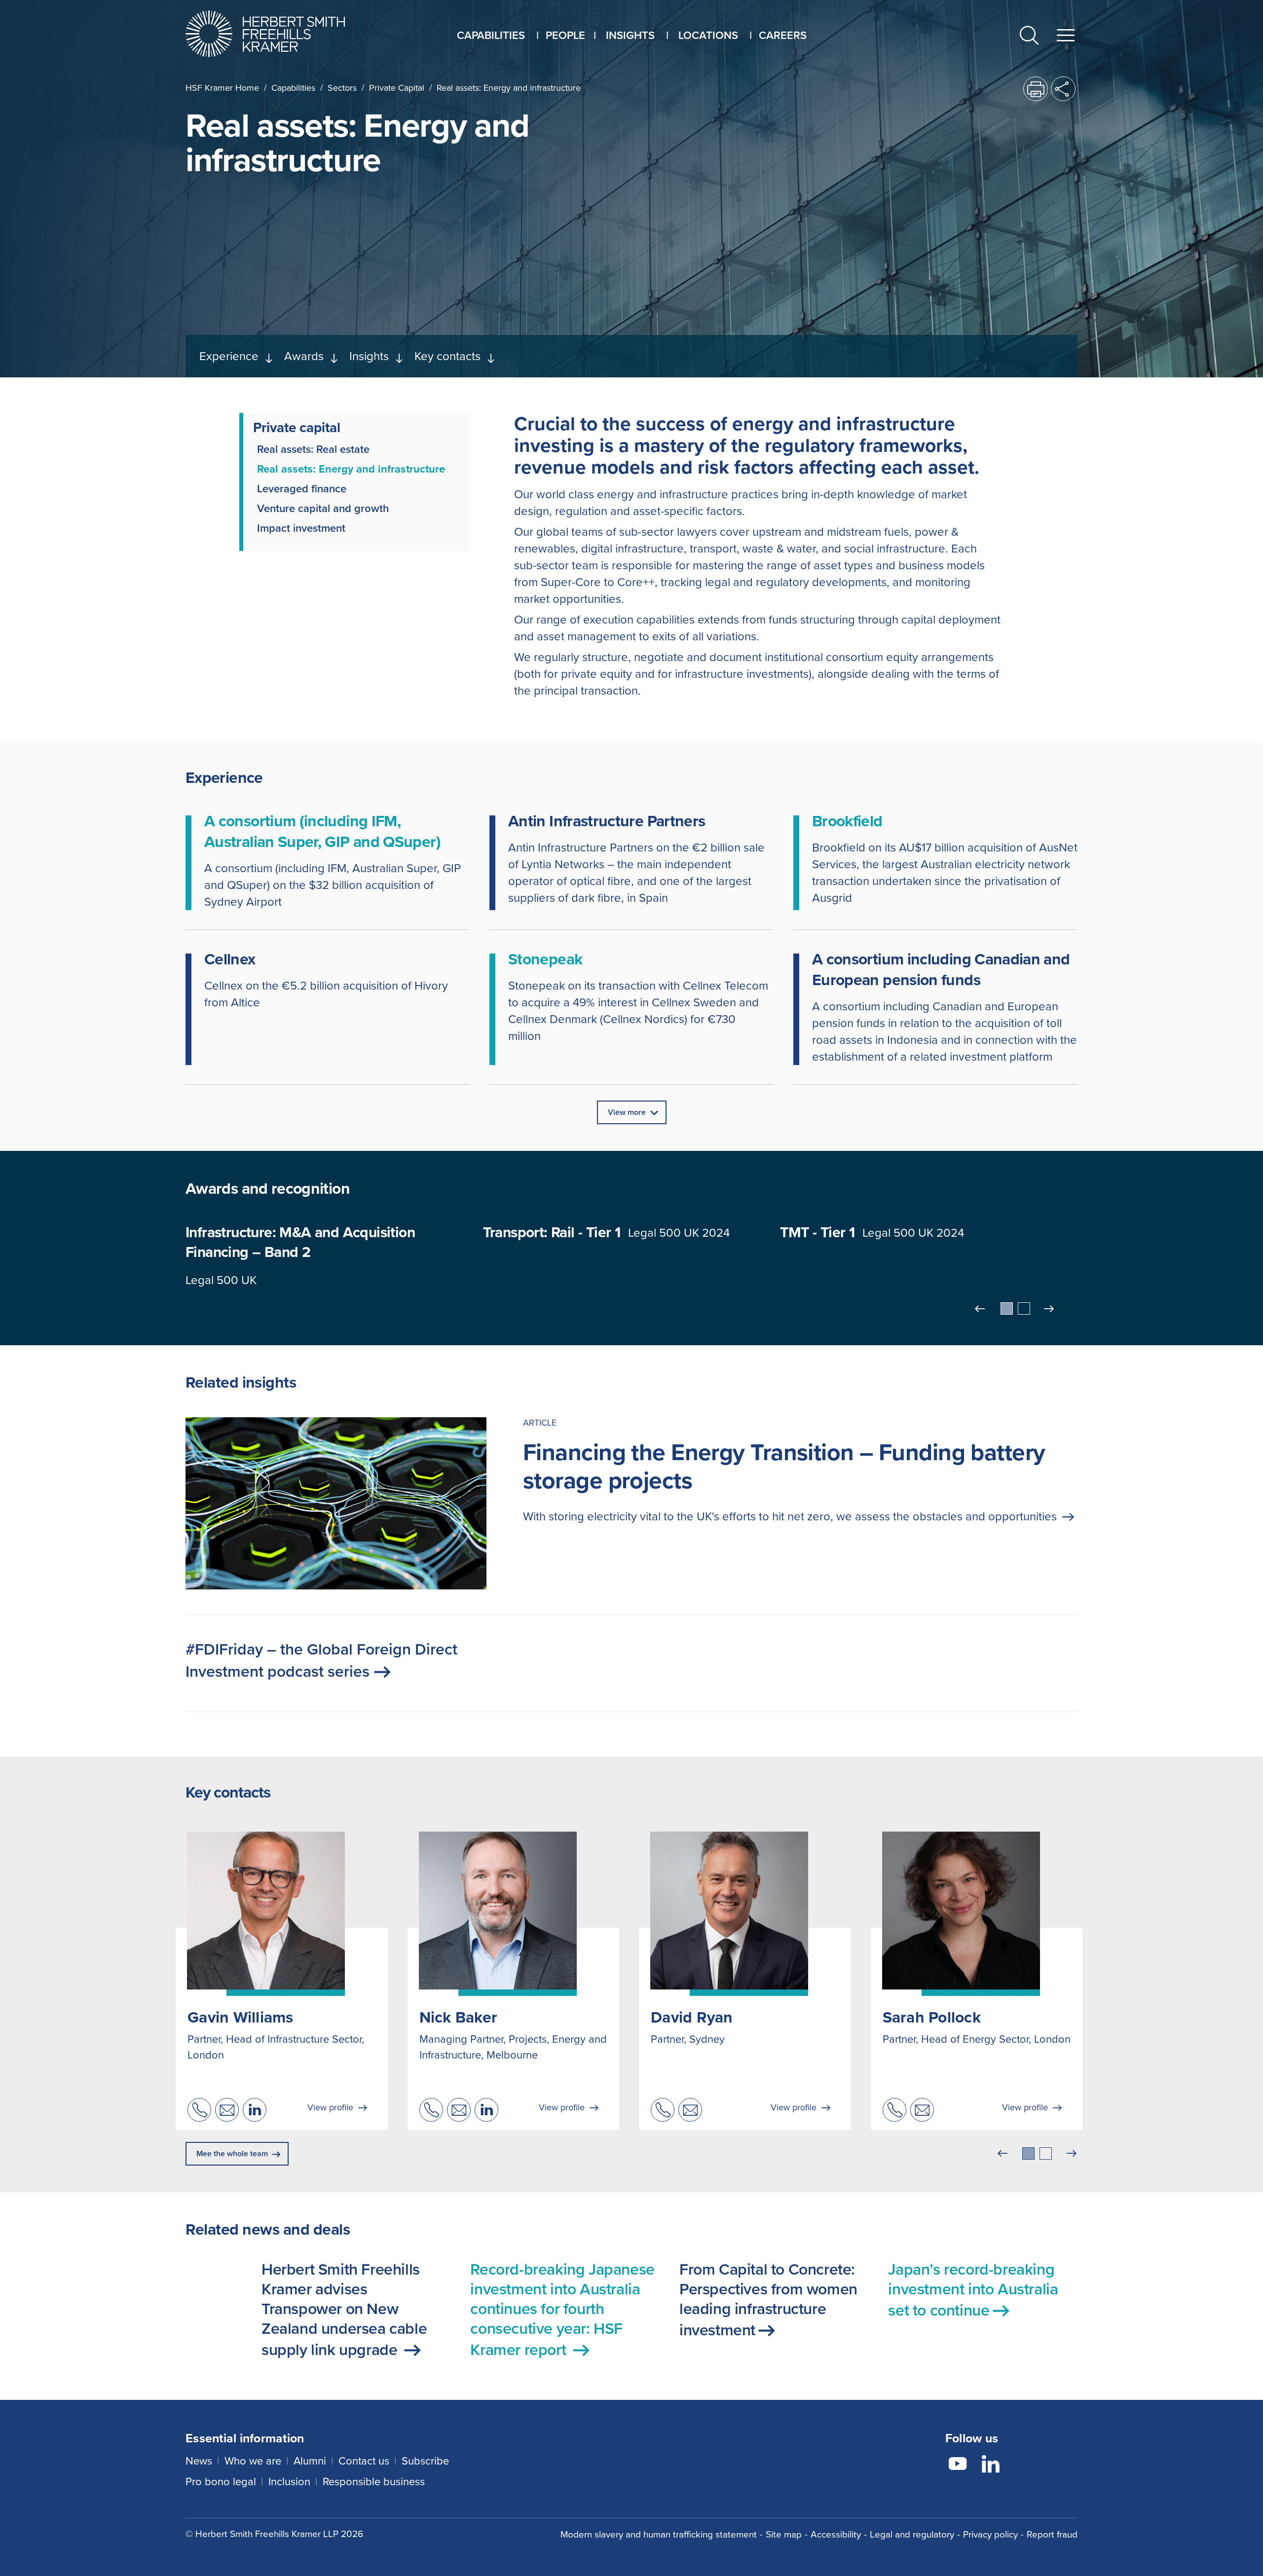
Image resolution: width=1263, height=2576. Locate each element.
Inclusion (289, 2482)
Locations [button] (708, 35)
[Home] (278, 34)
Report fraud (1052, 2534)
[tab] (1007, 1308)
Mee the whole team (232, 2153)
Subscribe (425, 2461)
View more (627, 1112)
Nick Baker (459, 2017)
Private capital (397, 88)
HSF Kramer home (222, 88)
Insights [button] (630, 35)
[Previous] (981, 1309)
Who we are (253, 2461)
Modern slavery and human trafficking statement (659, 2534)
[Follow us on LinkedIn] (991, 2466)
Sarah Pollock (932, 2017)
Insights (369, 356)
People (565, 35)
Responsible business (374, 2482)
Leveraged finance (302, 489)
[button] (1029, 37)
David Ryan (692, 2017)
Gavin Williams (241, 2017)
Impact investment (301, 528)
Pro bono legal (221, 2482)
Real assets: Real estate (313, 449)
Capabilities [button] (491, 35)
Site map (784, 2534)
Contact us (364, 2461)
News (199, 2461)
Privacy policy (990, 2534)
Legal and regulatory (912, 2534)
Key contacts (447, 356)
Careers (783, 35)
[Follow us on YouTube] (958, 2466)
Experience (229, 356)
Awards (304, 356)
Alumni (310, 2461)
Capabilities (293, 88)
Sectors (342, 88)
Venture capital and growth (323, 509)
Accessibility (836, 2534)
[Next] (1050, 1309)
